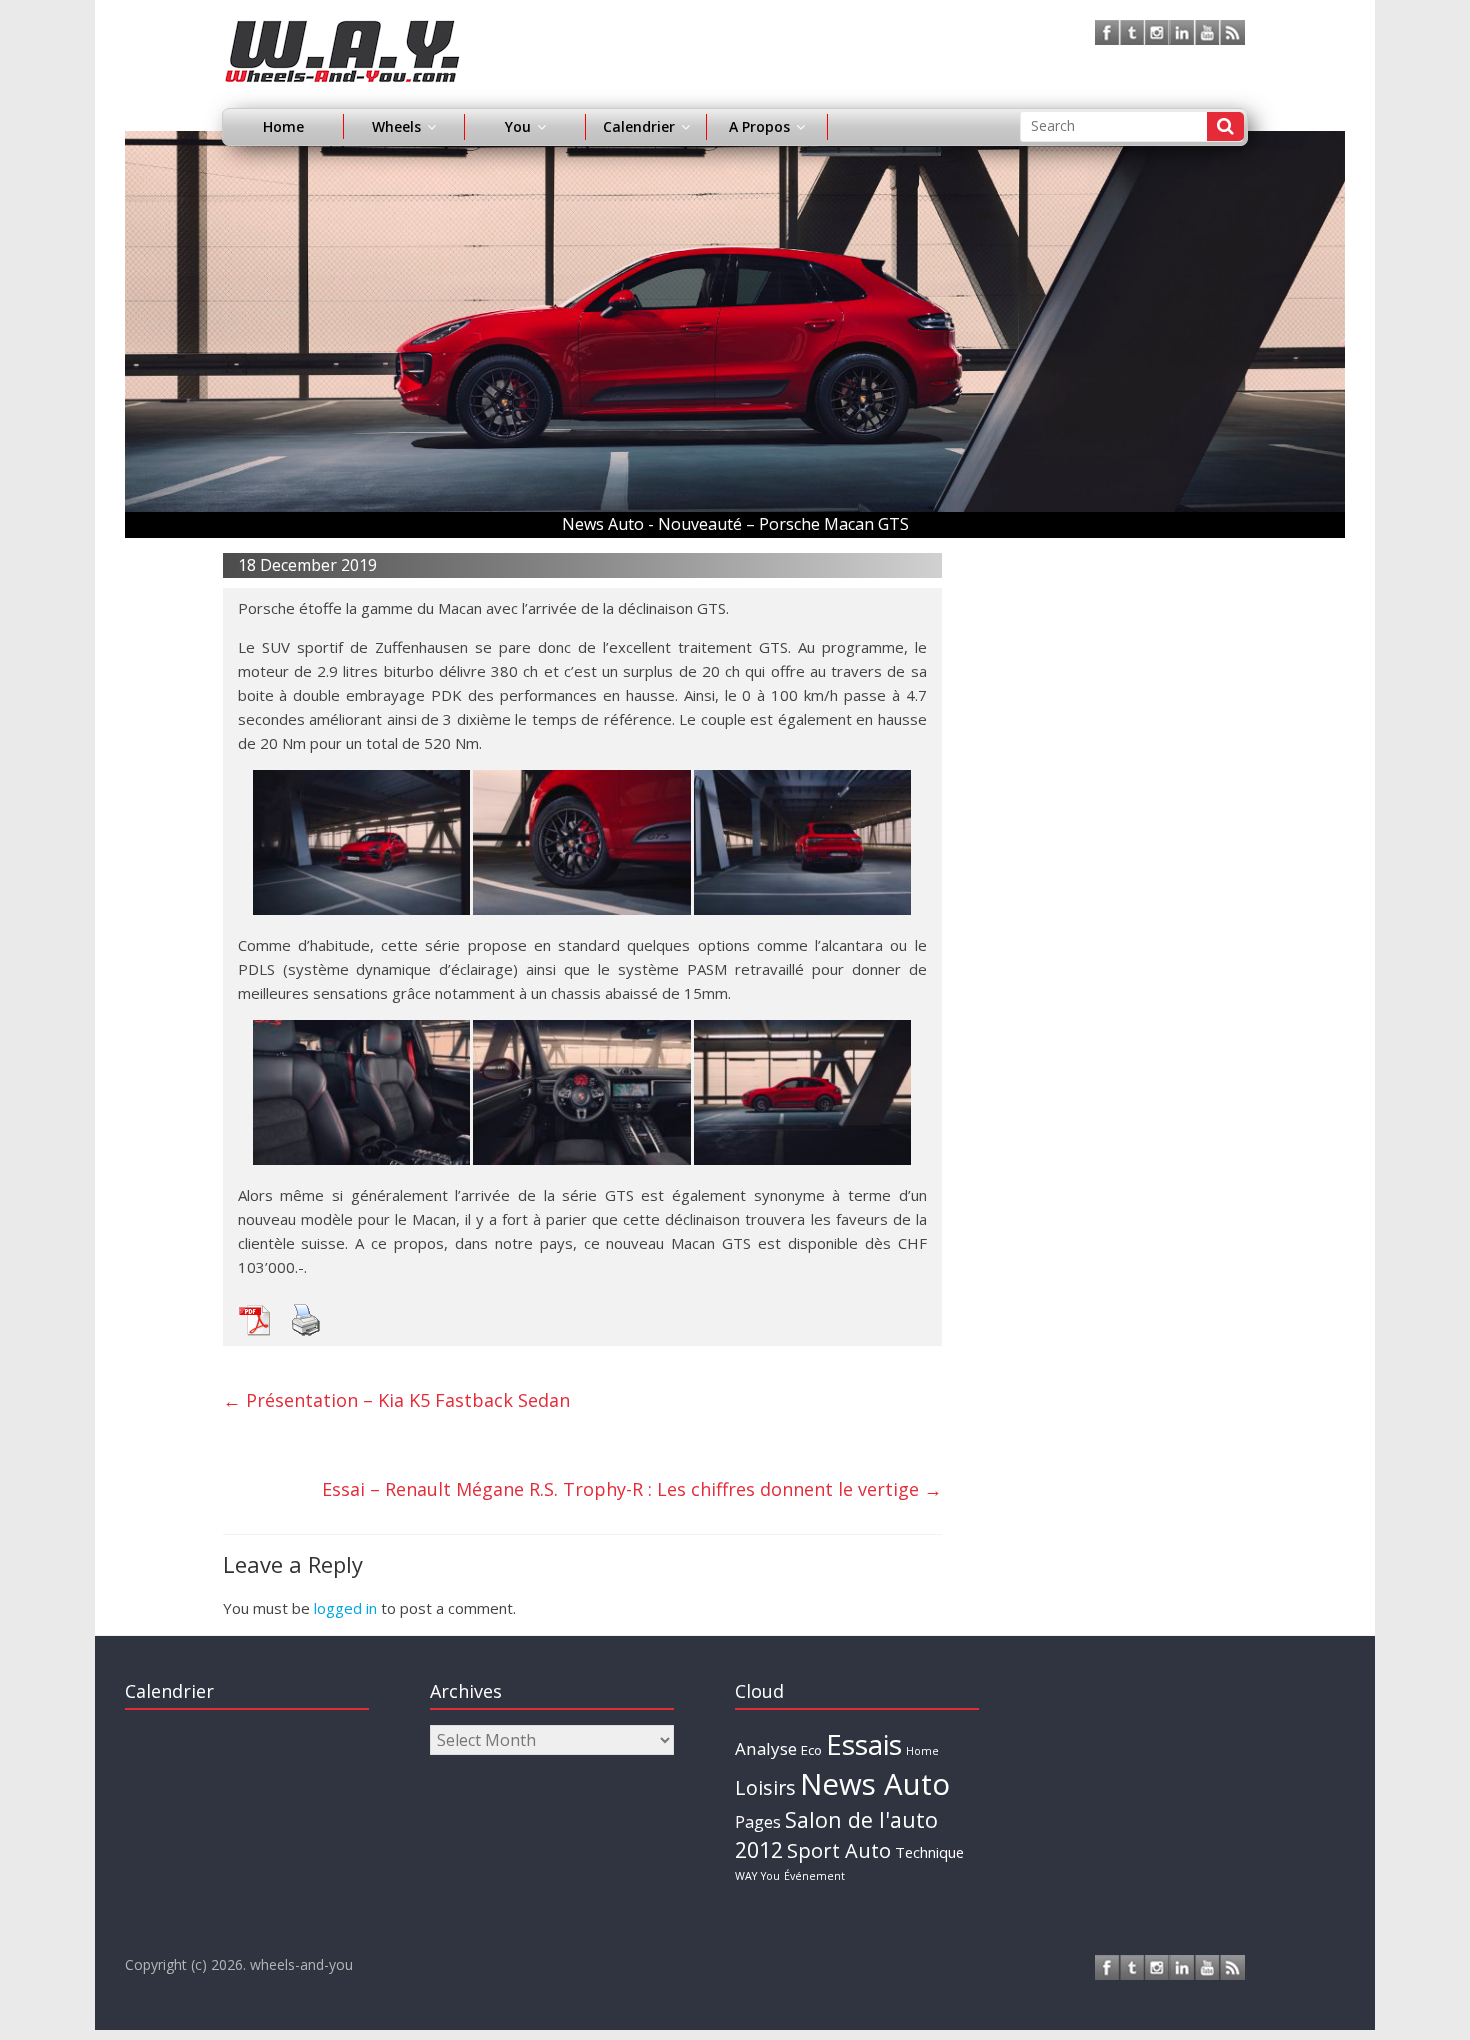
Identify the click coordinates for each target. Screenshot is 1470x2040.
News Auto (875, 1784)
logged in (345, 1608)
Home (283, 126)
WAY (746, 1876)
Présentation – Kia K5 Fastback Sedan (396, 1400)
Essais (864, 1744)
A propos (759, 126)
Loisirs (765, 1787)
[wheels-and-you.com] (342, 32)
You (770, 1876)
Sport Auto (839, 1850)
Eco (811, 1750)
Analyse (766, 1748)
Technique (929, 1852)
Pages (758, 1822)
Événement (814, 1876)
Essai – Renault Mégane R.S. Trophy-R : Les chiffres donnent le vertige (632, 1489)
